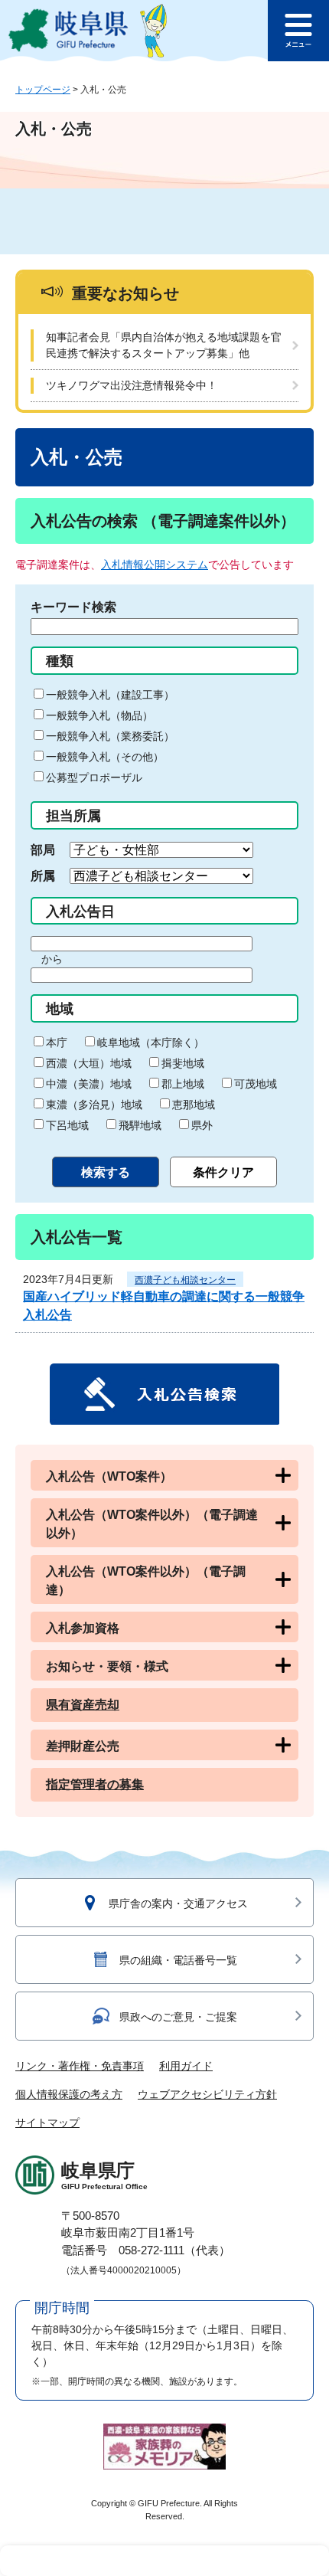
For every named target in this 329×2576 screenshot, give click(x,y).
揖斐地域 (183, 1063)
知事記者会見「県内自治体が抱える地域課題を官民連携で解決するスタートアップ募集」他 (164, 345)
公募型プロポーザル (94, 777)
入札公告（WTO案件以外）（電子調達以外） (152, 1524)
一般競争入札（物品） (99, 715)
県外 (202, 1125)
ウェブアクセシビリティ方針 (207, 2094)
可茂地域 (256, 1084)
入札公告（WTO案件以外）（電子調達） (146, 1581)
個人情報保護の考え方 (69, 2094)
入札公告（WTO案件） (109, 1476)
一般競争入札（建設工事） (110, 695)
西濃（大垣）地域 (89, 1063)
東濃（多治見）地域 (94, 1105)
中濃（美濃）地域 (89, 1084)
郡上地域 (183, 1084)
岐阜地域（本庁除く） (151, 1043)
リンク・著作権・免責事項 (80, 2066)
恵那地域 (194, 1105)
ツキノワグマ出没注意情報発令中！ (132, 385)
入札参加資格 (83, 1628)
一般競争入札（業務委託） (110, 736)
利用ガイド (186, 2066)
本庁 (57, 1043)
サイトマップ (47, 2123)
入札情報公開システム (155, 565)
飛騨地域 (140, 1125)
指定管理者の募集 (95, 1784)
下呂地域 (67, 1125)
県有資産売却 (83, 1705)
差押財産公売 (83, 1746)
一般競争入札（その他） (105, 757)
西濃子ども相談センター (185, 1280)
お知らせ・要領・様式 (107, 1666)
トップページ (43, 90)
